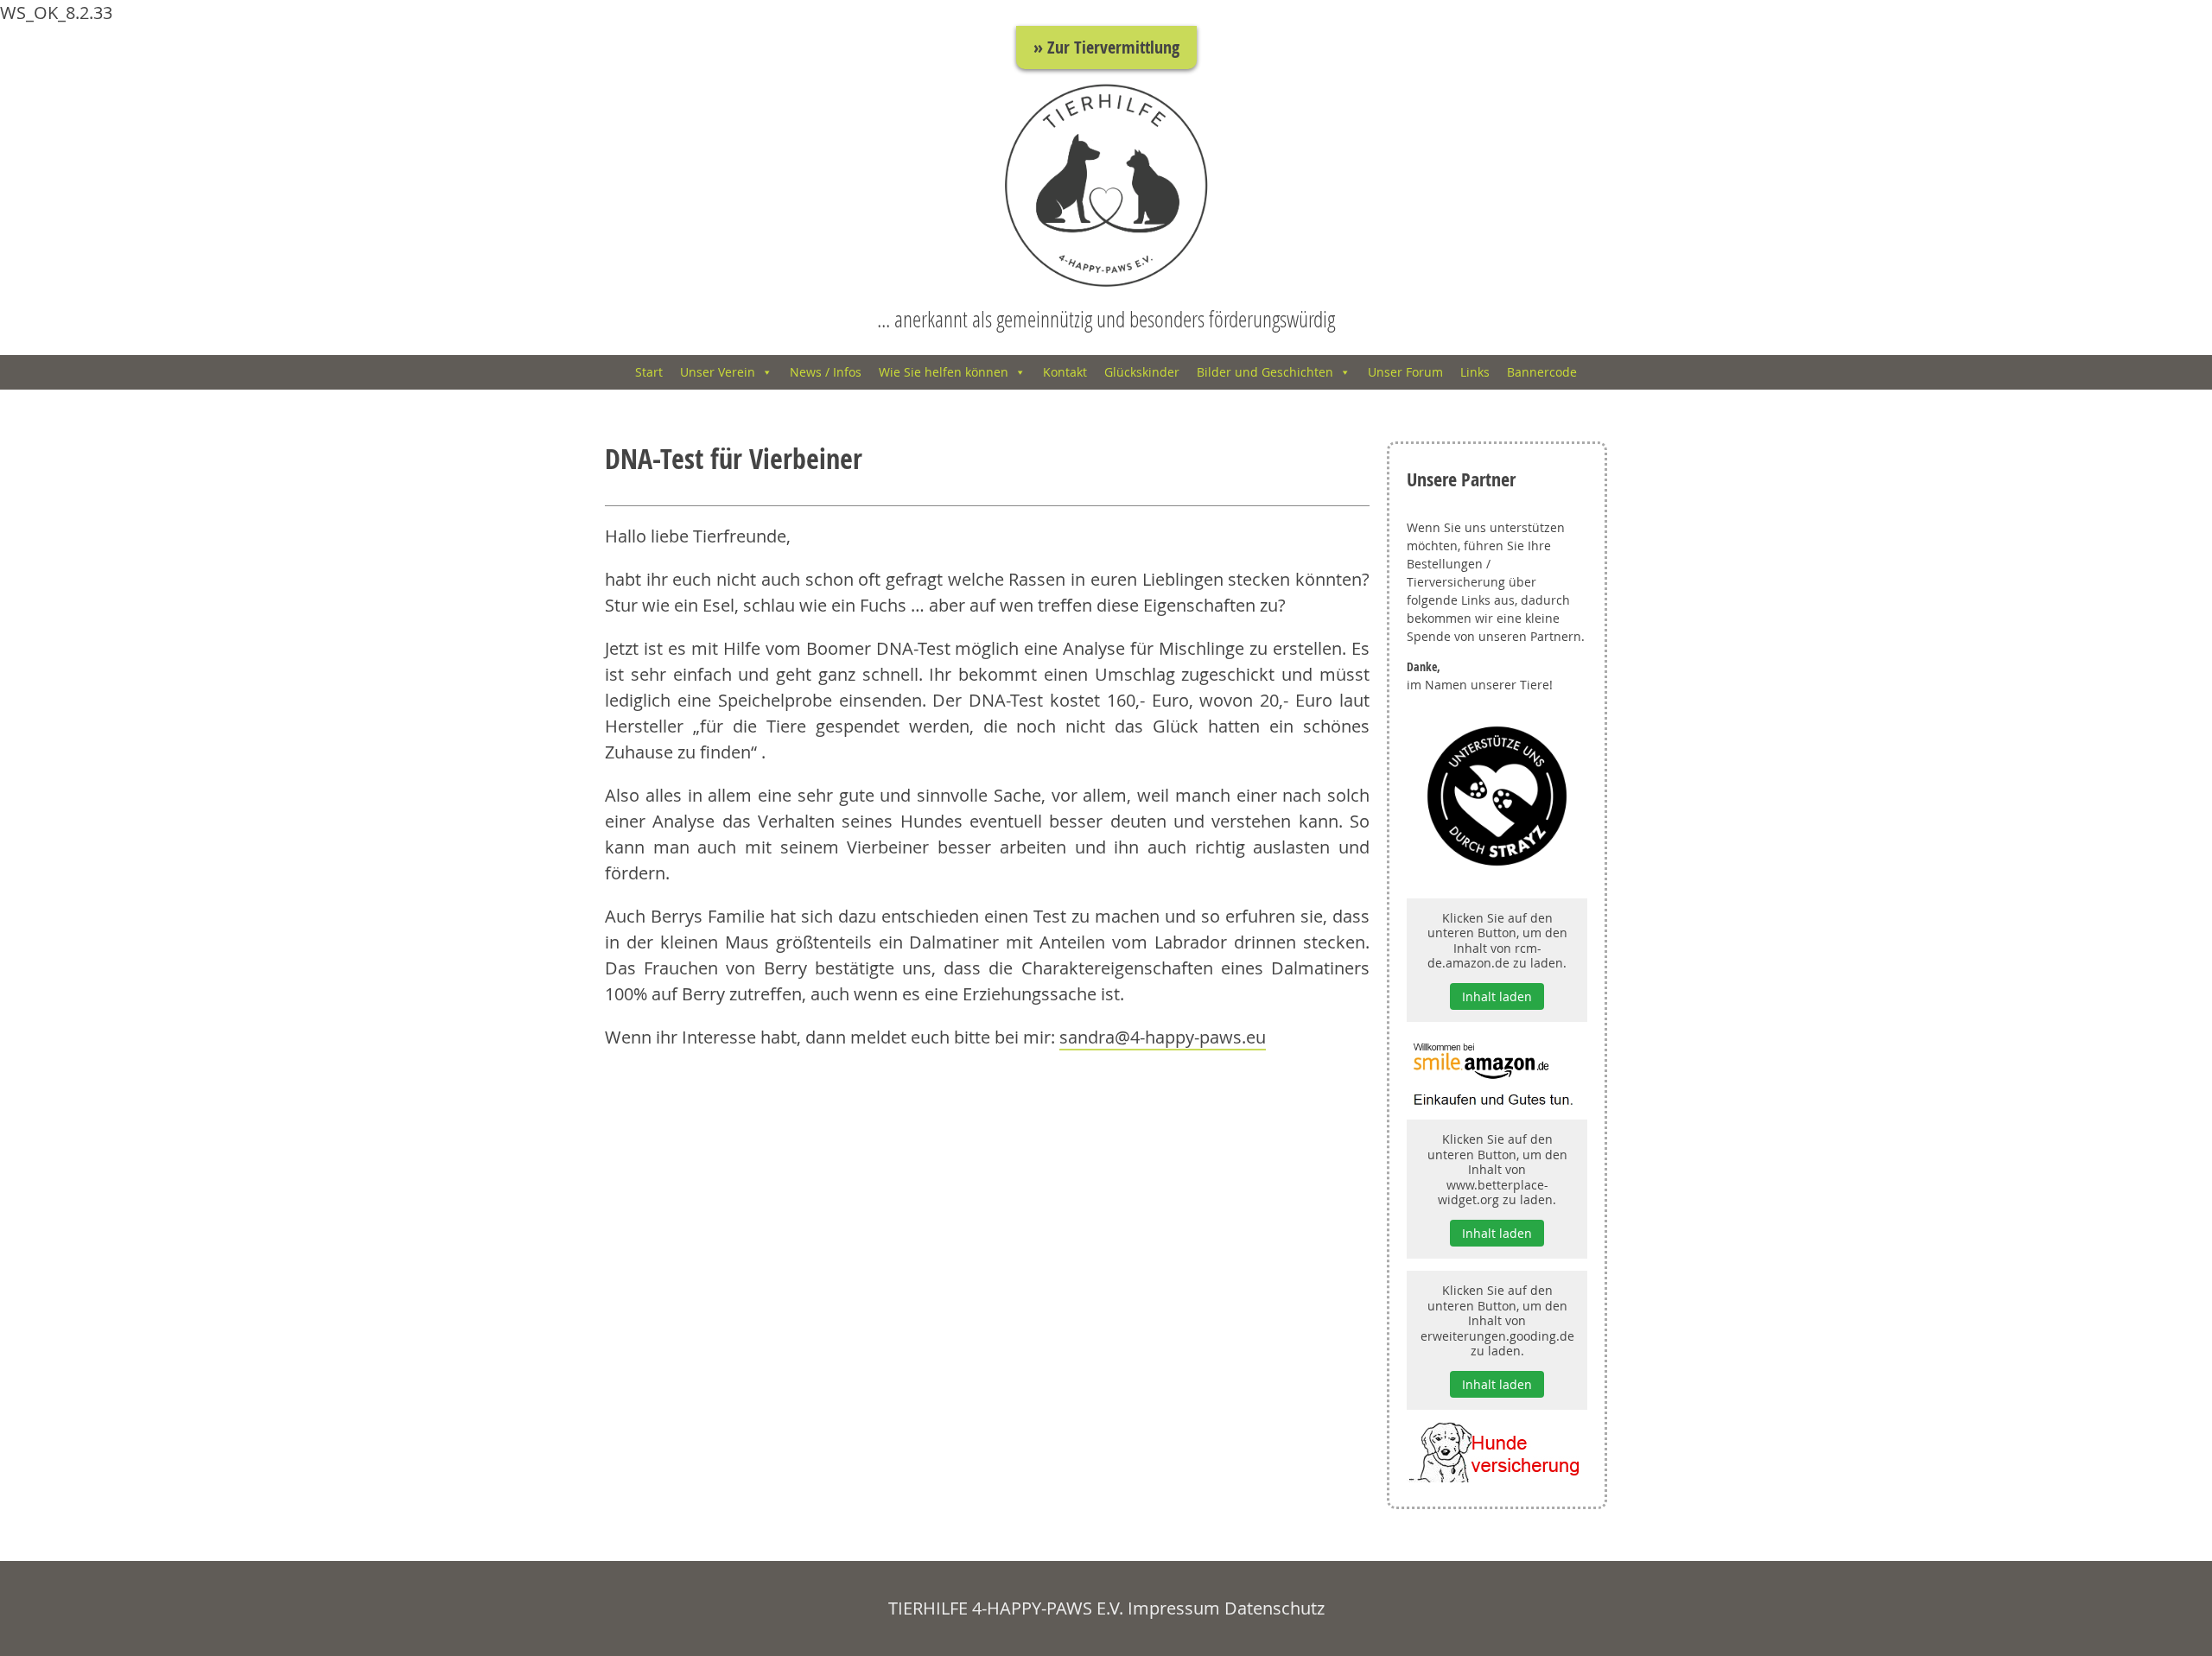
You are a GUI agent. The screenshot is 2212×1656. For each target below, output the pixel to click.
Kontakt (1065, 372)
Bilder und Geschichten (1265, 372)
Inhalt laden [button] (1497, 996)
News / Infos (826, 372)
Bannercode (1542, 372)
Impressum (1174, 1608)
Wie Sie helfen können (944, 372)
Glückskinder (1142, 372)
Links (1475, 372)
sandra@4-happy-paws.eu (1163, 1037)
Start (649, 372)
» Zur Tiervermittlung (1106, 47)
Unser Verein (718, 372)
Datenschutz (1274, 1608)
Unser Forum (1405, 372)
